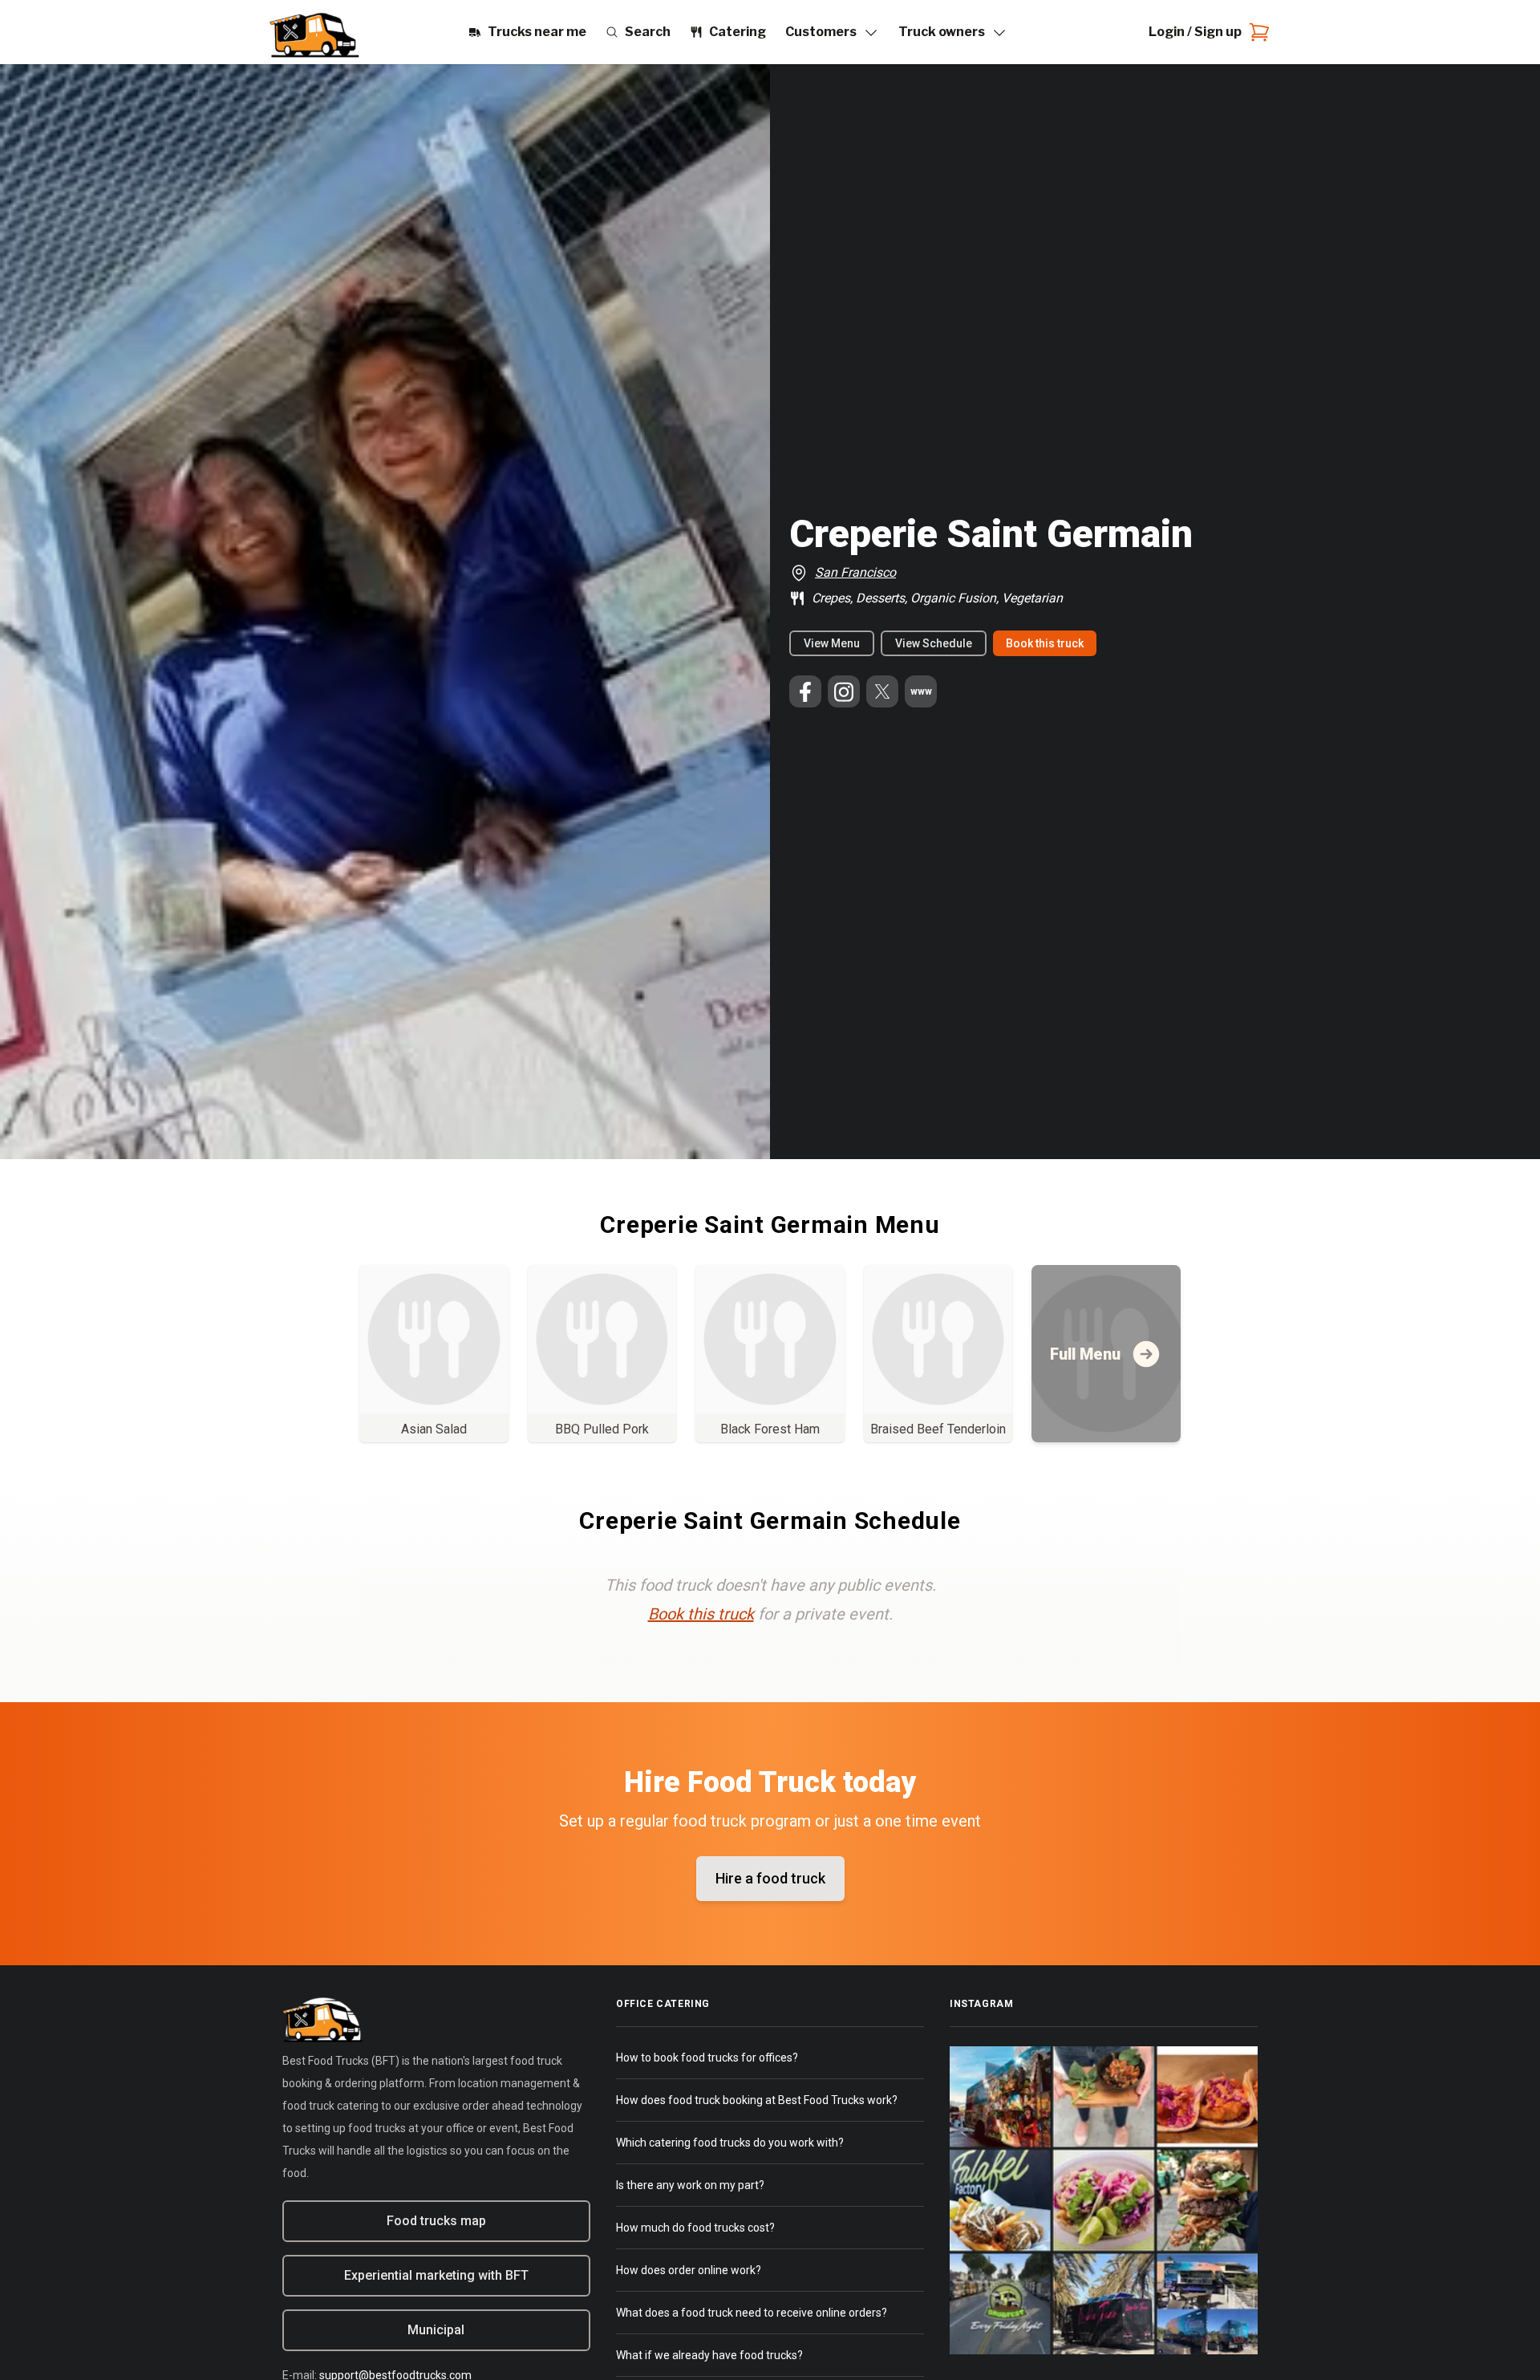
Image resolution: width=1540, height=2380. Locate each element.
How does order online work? (689, 2270)
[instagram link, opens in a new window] (844, 691)
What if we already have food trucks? (709, 2355)
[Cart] (1256, 32)
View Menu (832, 643)
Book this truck (1045, 643)
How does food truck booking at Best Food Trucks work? (757, 2100)
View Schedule (934, 643)
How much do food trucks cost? (695, 2228)
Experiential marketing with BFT (436, 2275)
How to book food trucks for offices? (707, 2058)
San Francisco (855, 572)
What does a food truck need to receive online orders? (752, 2313)
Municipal (436, 2330)
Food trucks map (436, 2221)
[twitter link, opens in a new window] (882, 691)
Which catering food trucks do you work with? (730, 2143)
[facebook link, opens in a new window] (805, 691)
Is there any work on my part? (690, 2185)
